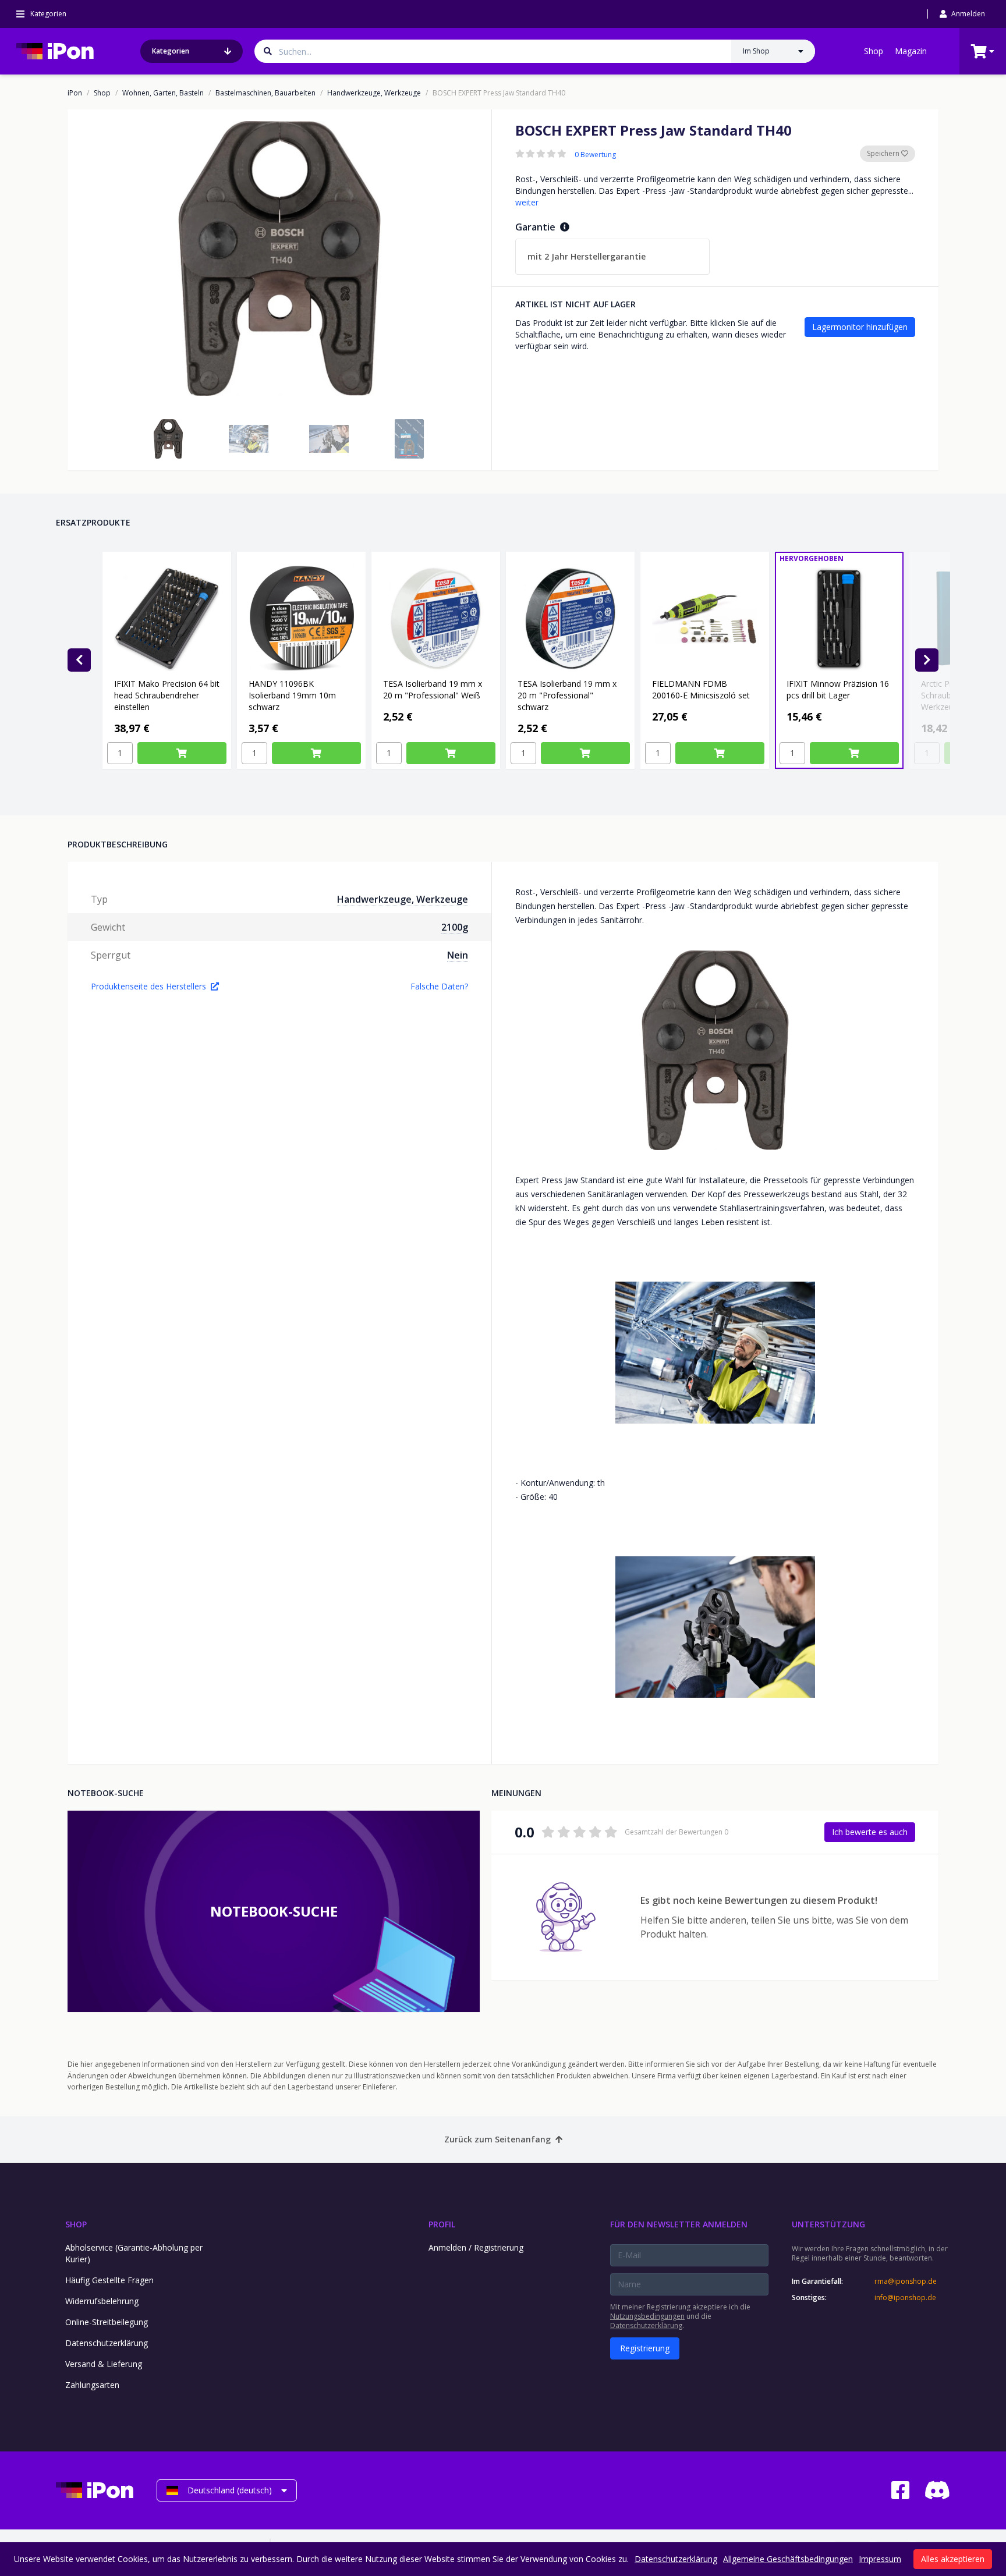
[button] (168, 439)
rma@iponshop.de (906, 2282)
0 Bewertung (595, 155)
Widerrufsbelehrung (102, 2301)
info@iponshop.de (905, 2298)
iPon (75, 93)
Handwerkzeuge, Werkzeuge (374, 93)
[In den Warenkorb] (182, 753)
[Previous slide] (79, 660)
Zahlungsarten (92, 2385)
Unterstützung (828, 2224)
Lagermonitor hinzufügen (860, 327)
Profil (442, 2224)
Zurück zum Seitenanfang (497, 2139)
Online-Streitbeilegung (107, 2322)
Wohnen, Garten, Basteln (163, 93)
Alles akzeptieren (953, 2559)
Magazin (911, 51)
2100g (455, 927)
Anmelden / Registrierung (476, 2247)
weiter (527, 202)
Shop (874, 51)
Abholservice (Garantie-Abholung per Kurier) (134, 2253)
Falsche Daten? (439, 986)
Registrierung (645, 2348)
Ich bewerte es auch (870, 1832)
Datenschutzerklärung (107, 2343)
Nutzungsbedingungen (647, 2316)
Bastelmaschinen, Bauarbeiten (265, 93)
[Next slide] (927, 660)
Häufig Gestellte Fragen (109, 2280)
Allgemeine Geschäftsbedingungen (788, 2559)
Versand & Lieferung (104, 2364)
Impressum (880, 2559)
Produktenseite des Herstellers (148, 986)
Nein (458, 955)
